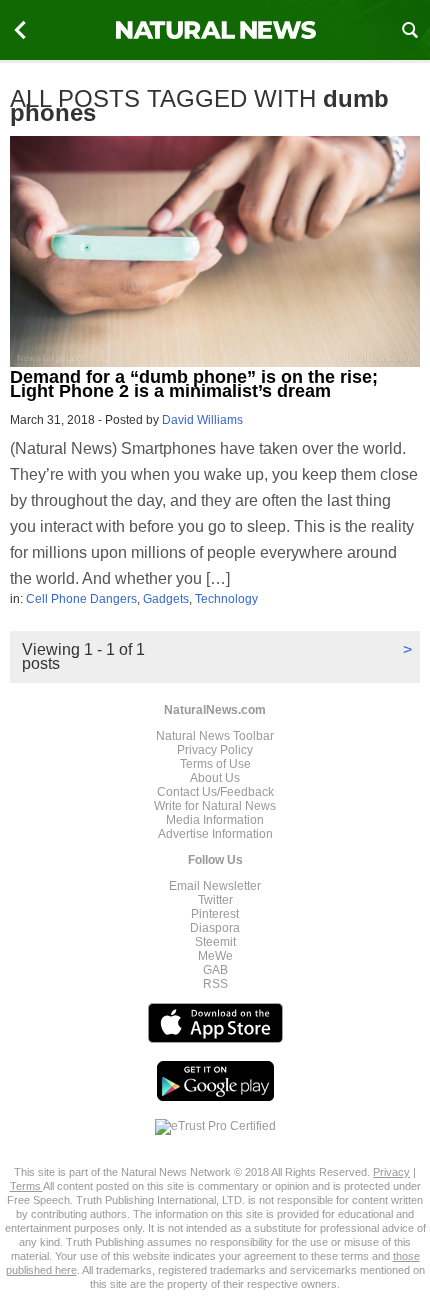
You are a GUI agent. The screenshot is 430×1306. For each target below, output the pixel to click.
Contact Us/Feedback (215, 792)
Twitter (215, 900)
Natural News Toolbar (215, 736)
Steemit (215, 942)
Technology (226, 599)
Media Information (215, 820)
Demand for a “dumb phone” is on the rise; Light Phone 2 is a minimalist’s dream (194, 384)
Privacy (391, 1172)
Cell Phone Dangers (81, 599)
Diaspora (215, 928)
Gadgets (166, 599)
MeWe (215, 956)
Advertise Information (215, 834)
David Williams (202, 420)
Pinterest (215, 914)
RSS (215, 984)
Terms (26, 1186)
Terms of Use (215, 764)
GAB (215, 970)
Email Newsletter (215, 886)
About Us (215, 778)
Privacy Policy (215, 750)
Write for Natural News (215, 806)
